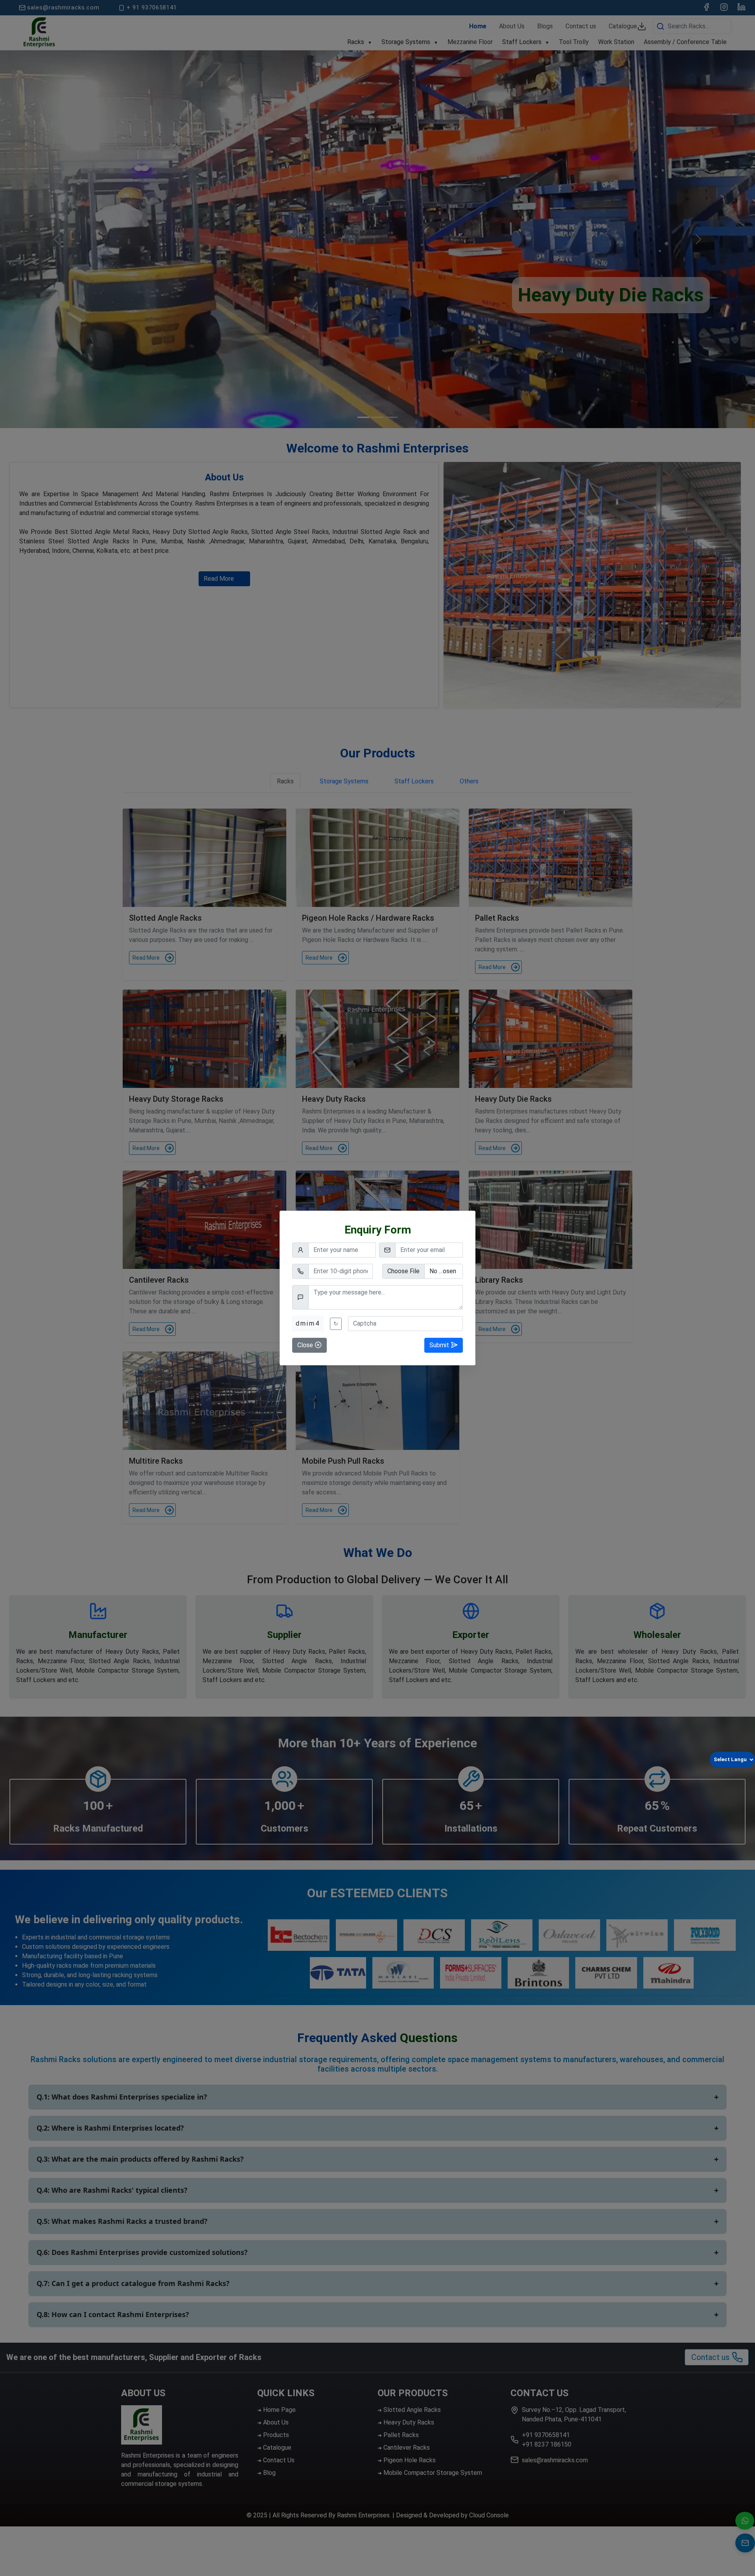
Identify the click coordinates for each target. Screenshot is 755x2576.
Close (306, 1345)
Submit (440, 1345)
